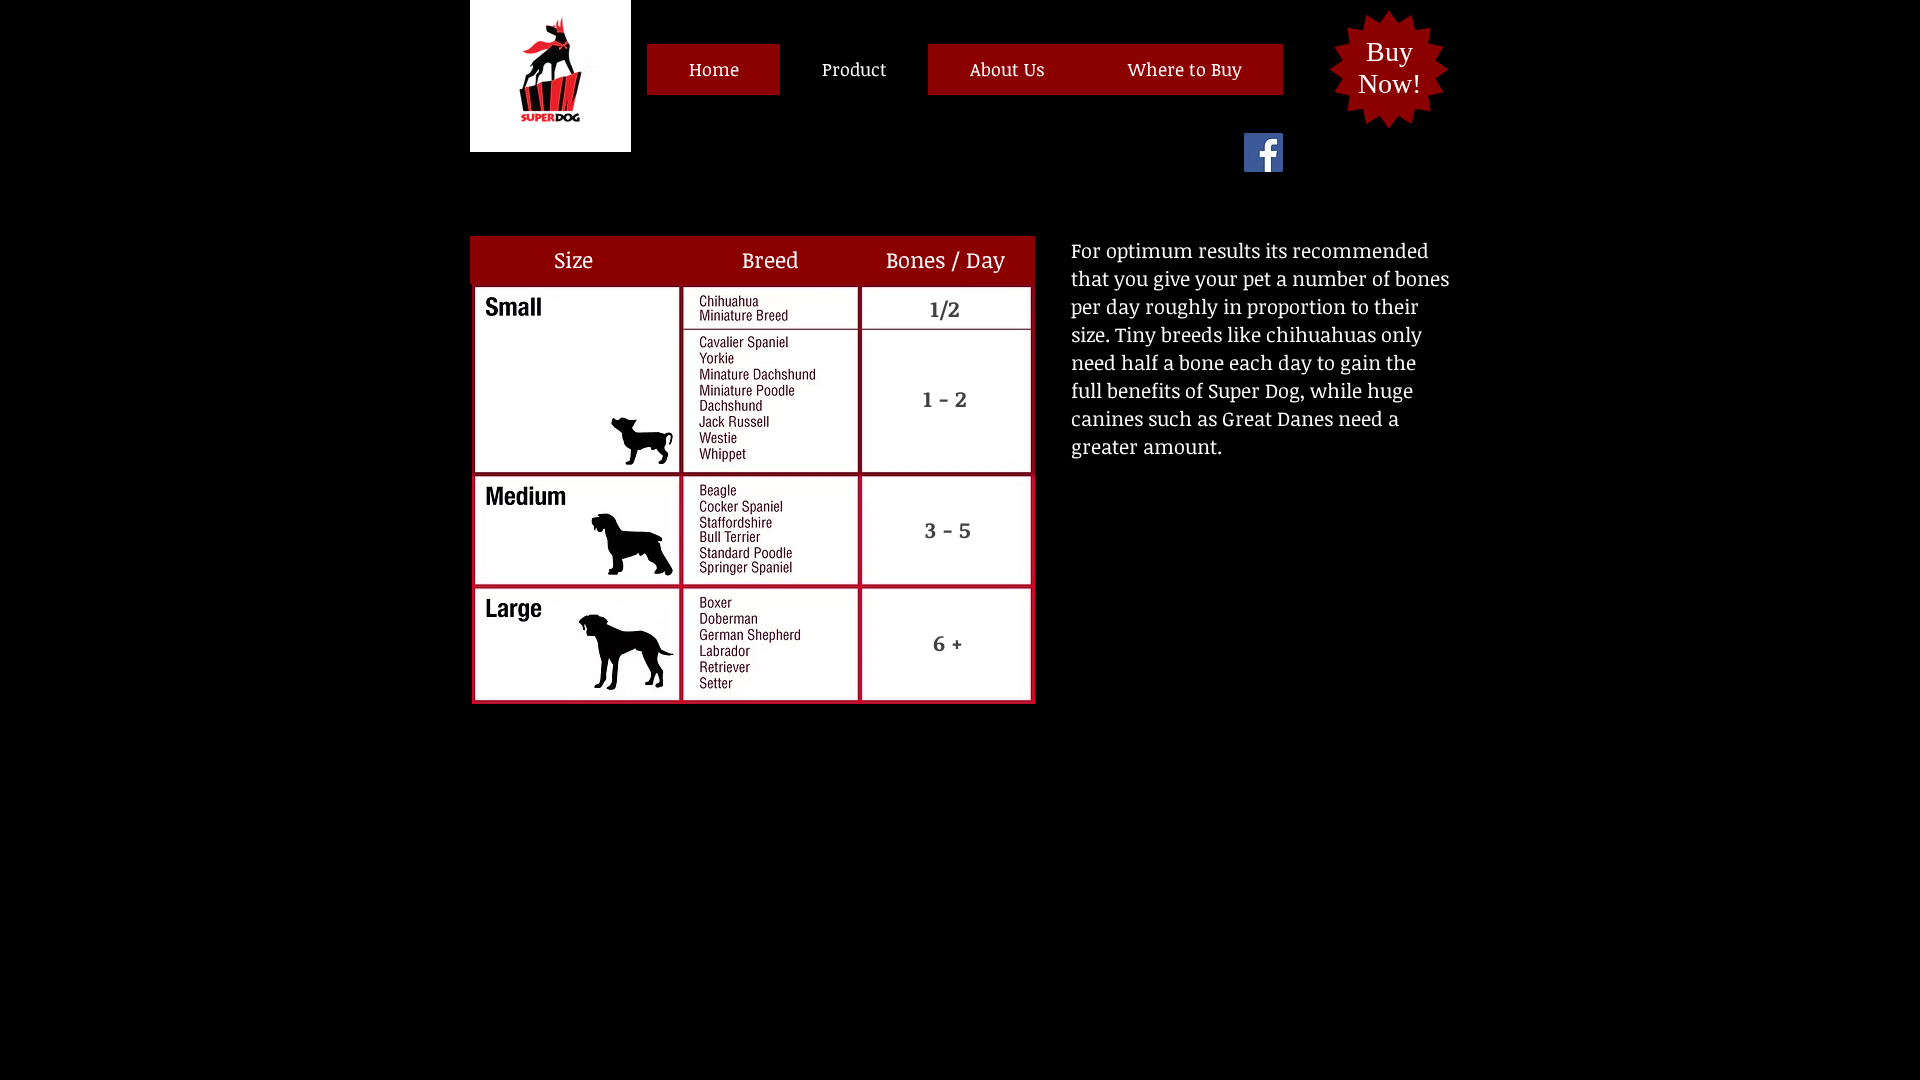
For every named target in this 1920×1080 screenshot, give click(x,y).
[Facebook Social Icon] (1263, 152)
